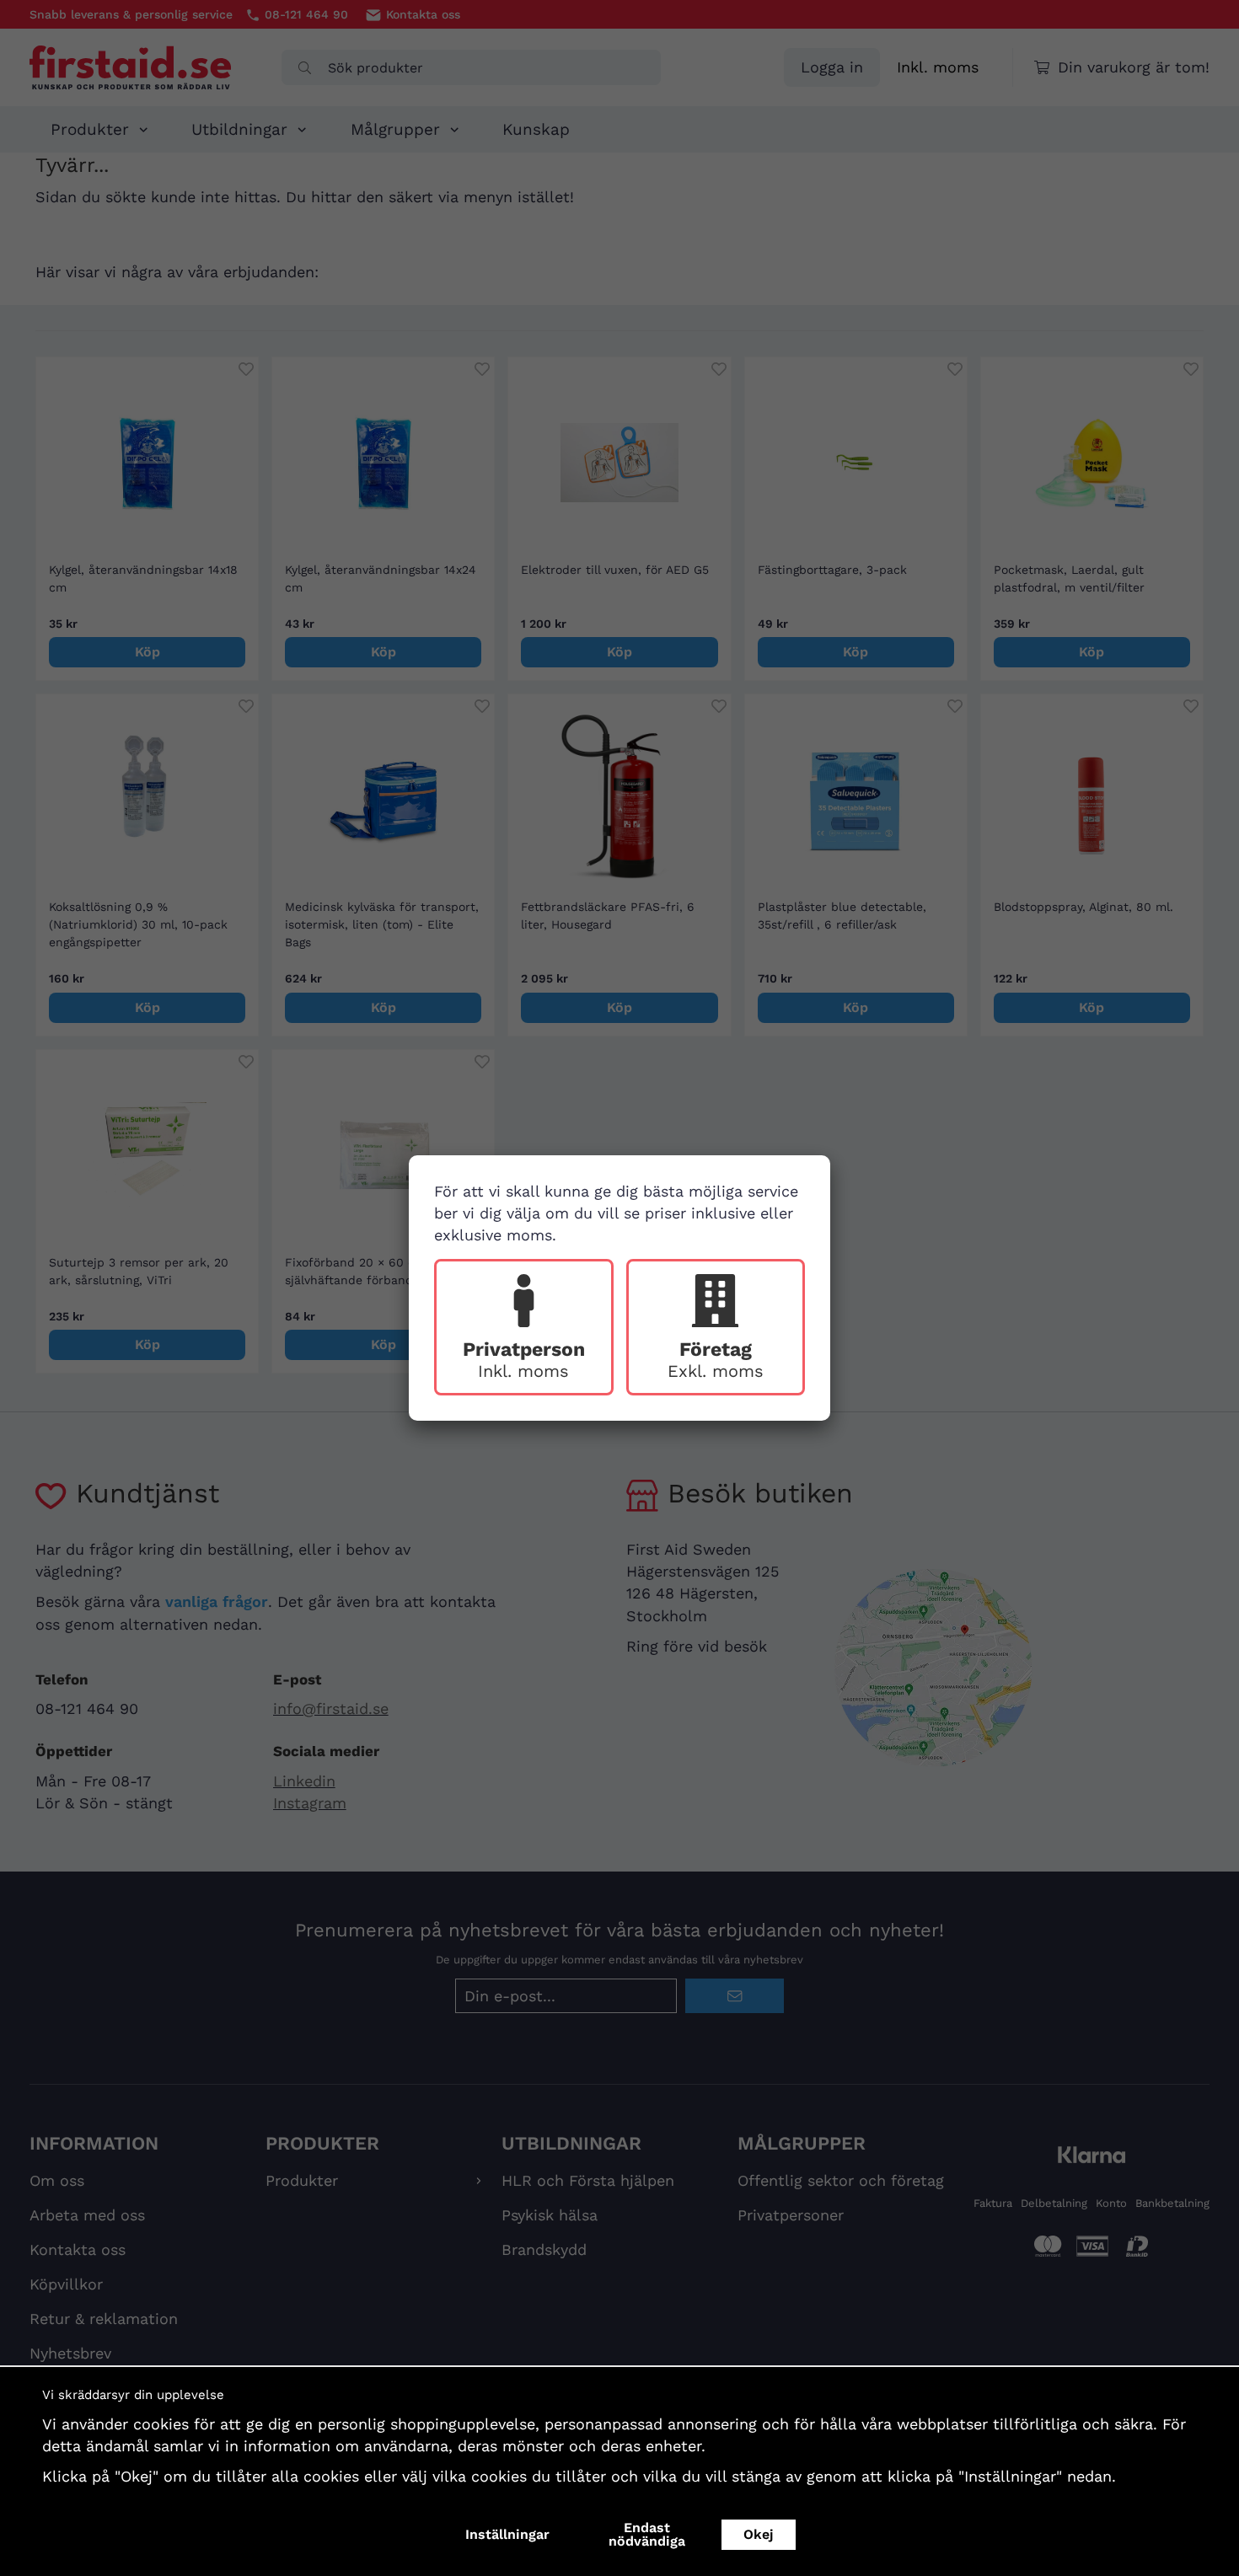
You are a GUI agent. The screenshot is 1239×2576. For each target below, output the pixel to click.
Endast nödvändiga (647, 2534)
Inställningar (507, 2534)
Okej (759, 2534)
